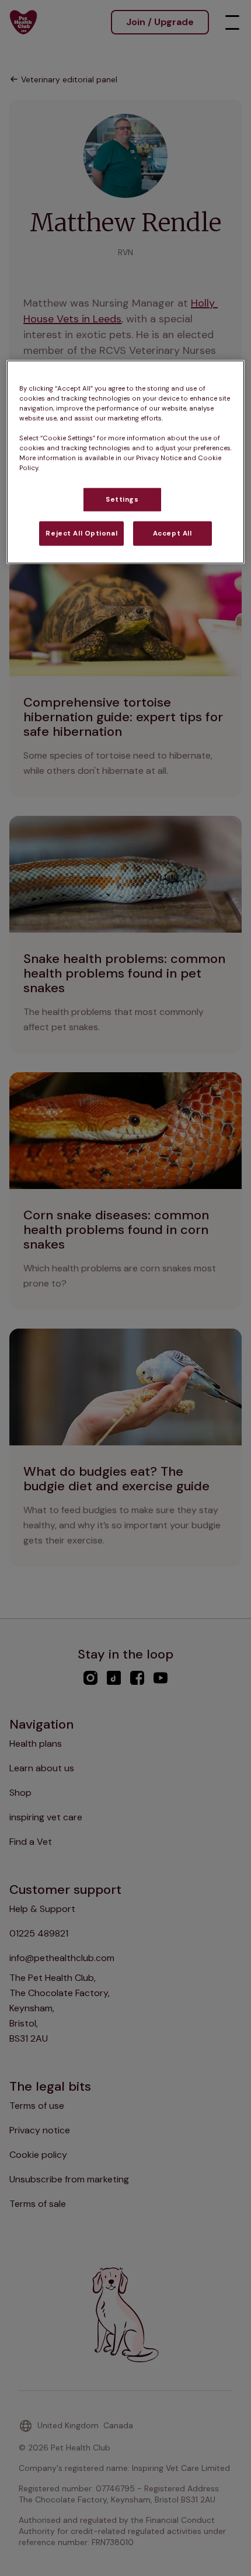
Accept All (172, 533)
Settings (122, 500)
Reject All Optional (81, 533)
